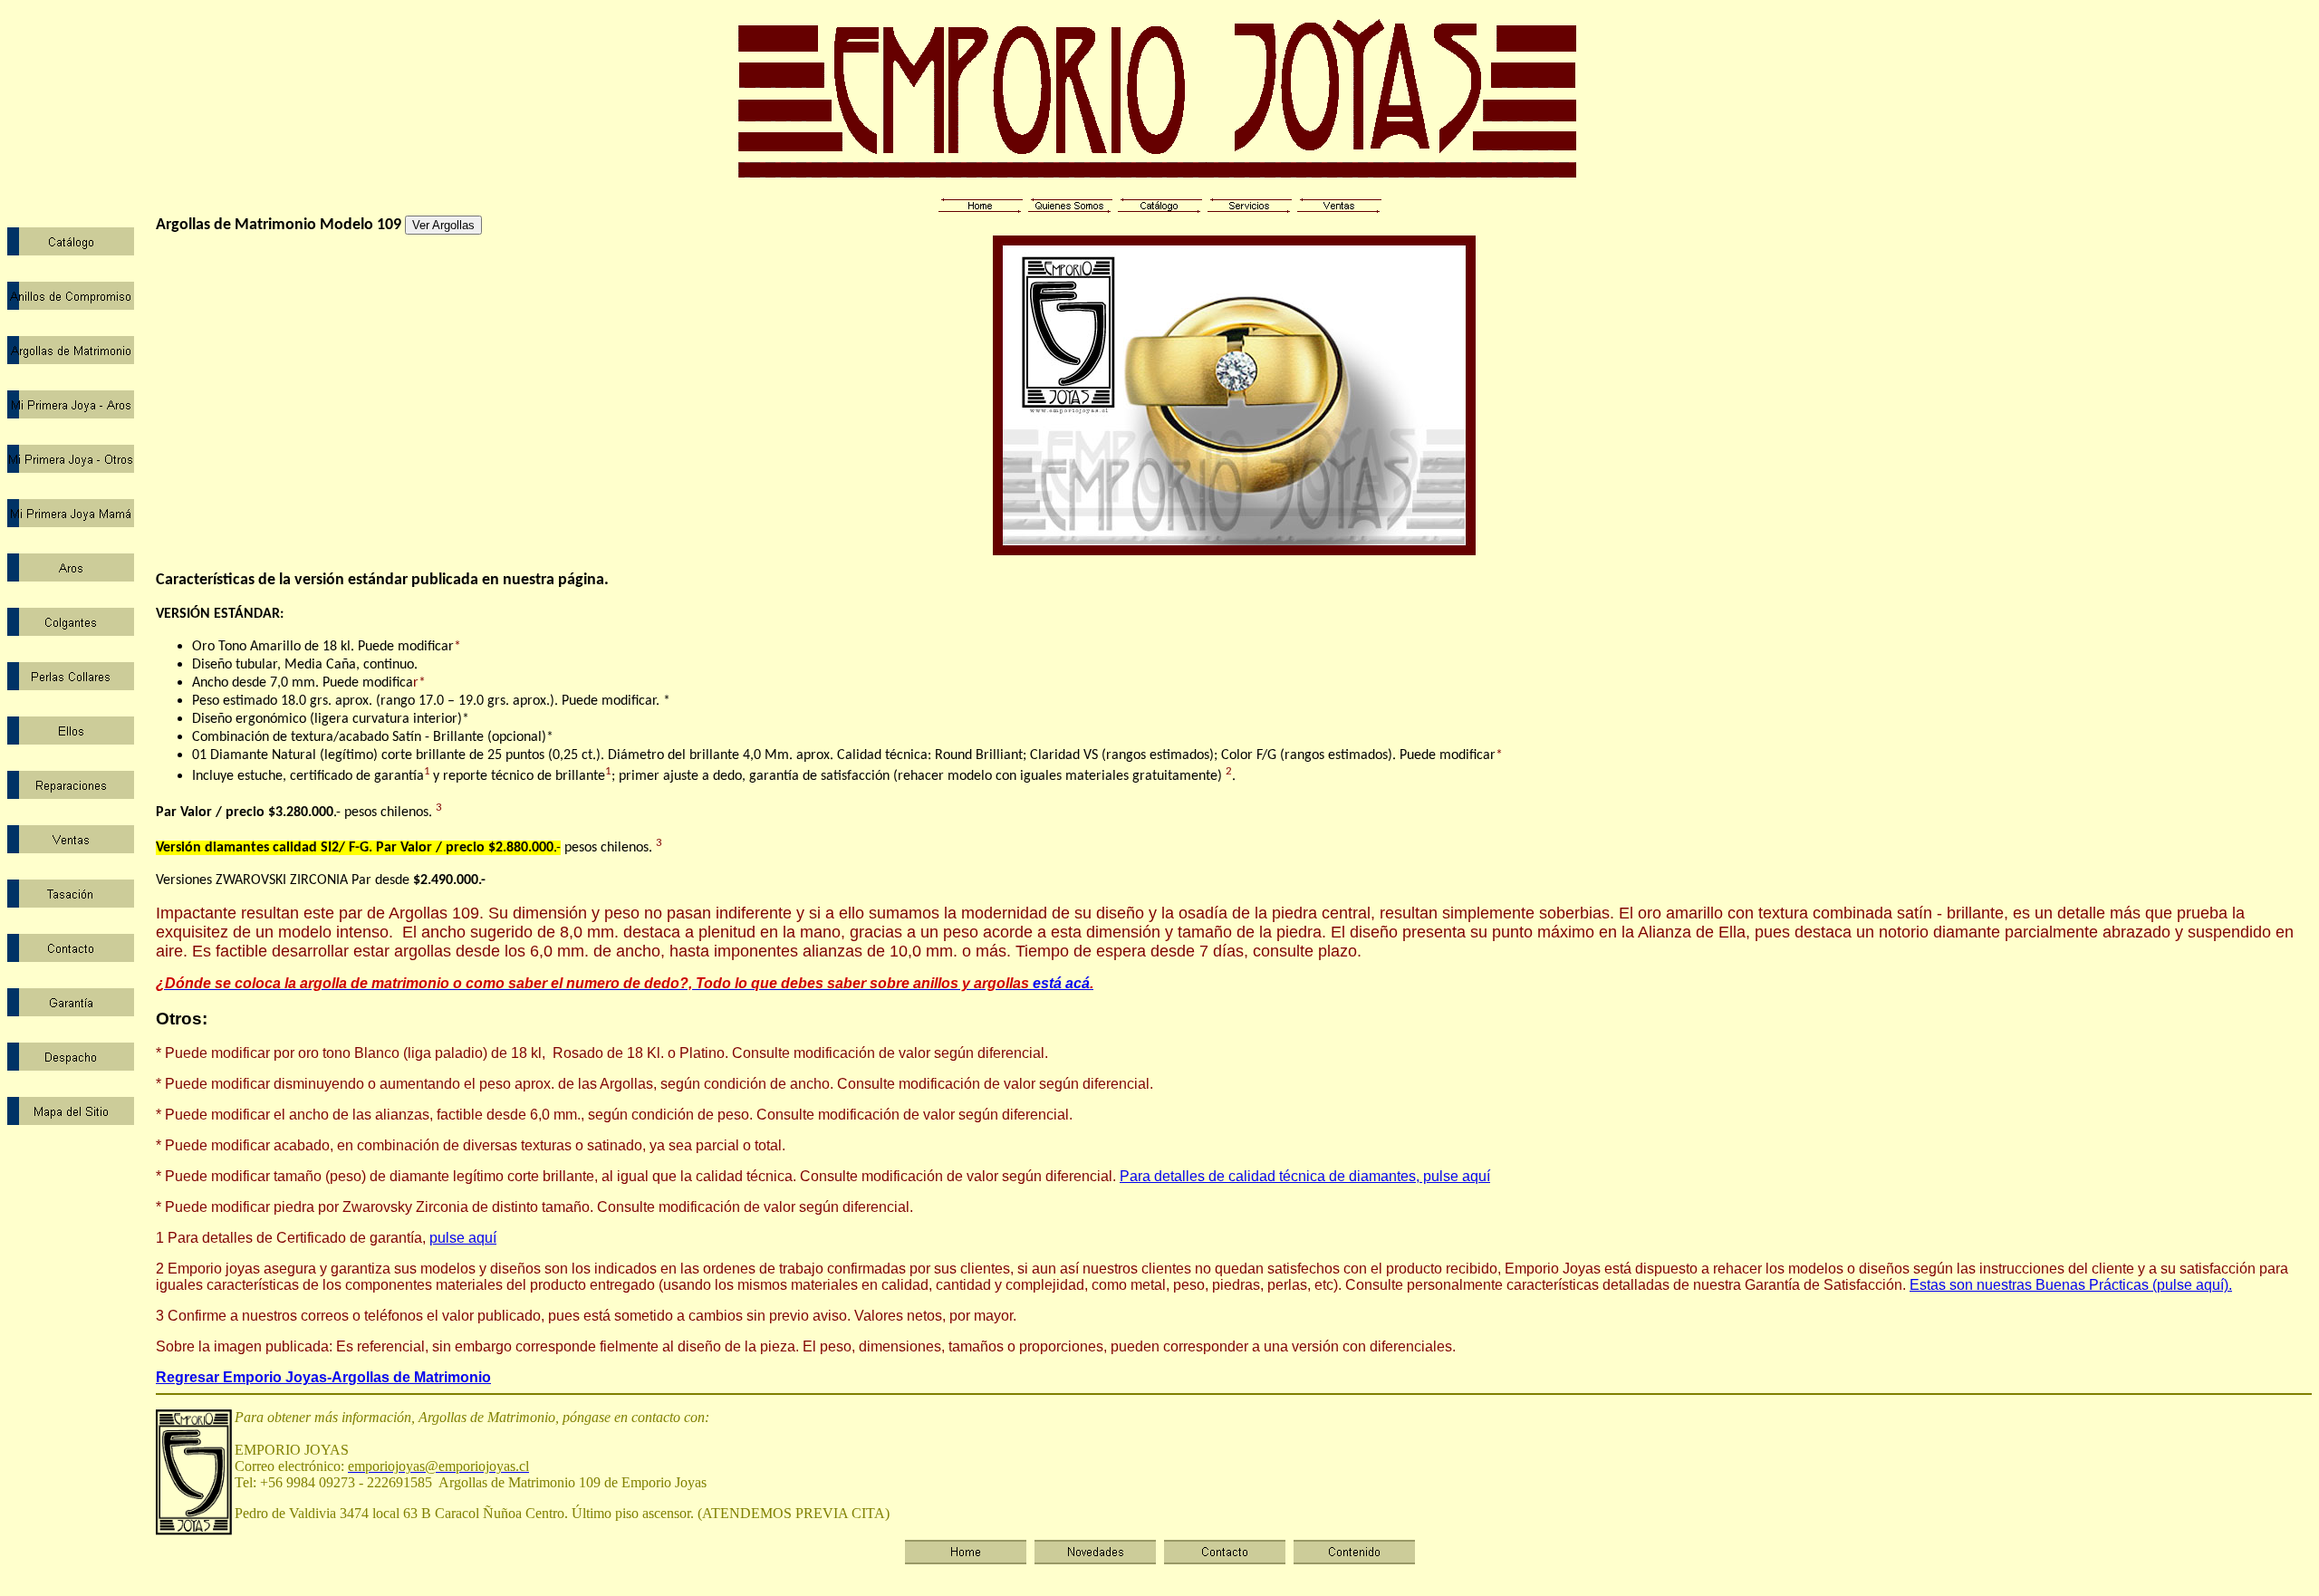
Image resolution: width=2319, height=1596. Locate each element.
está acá (623, 983)
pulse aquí (463, 1238)
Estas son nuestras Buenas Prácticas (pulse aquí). (2071, 1285)
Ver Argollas (443, 225)
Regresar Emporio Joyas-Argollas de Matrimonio (323, 1377)
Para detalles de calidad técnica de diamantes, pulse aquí (1305, 1176)
